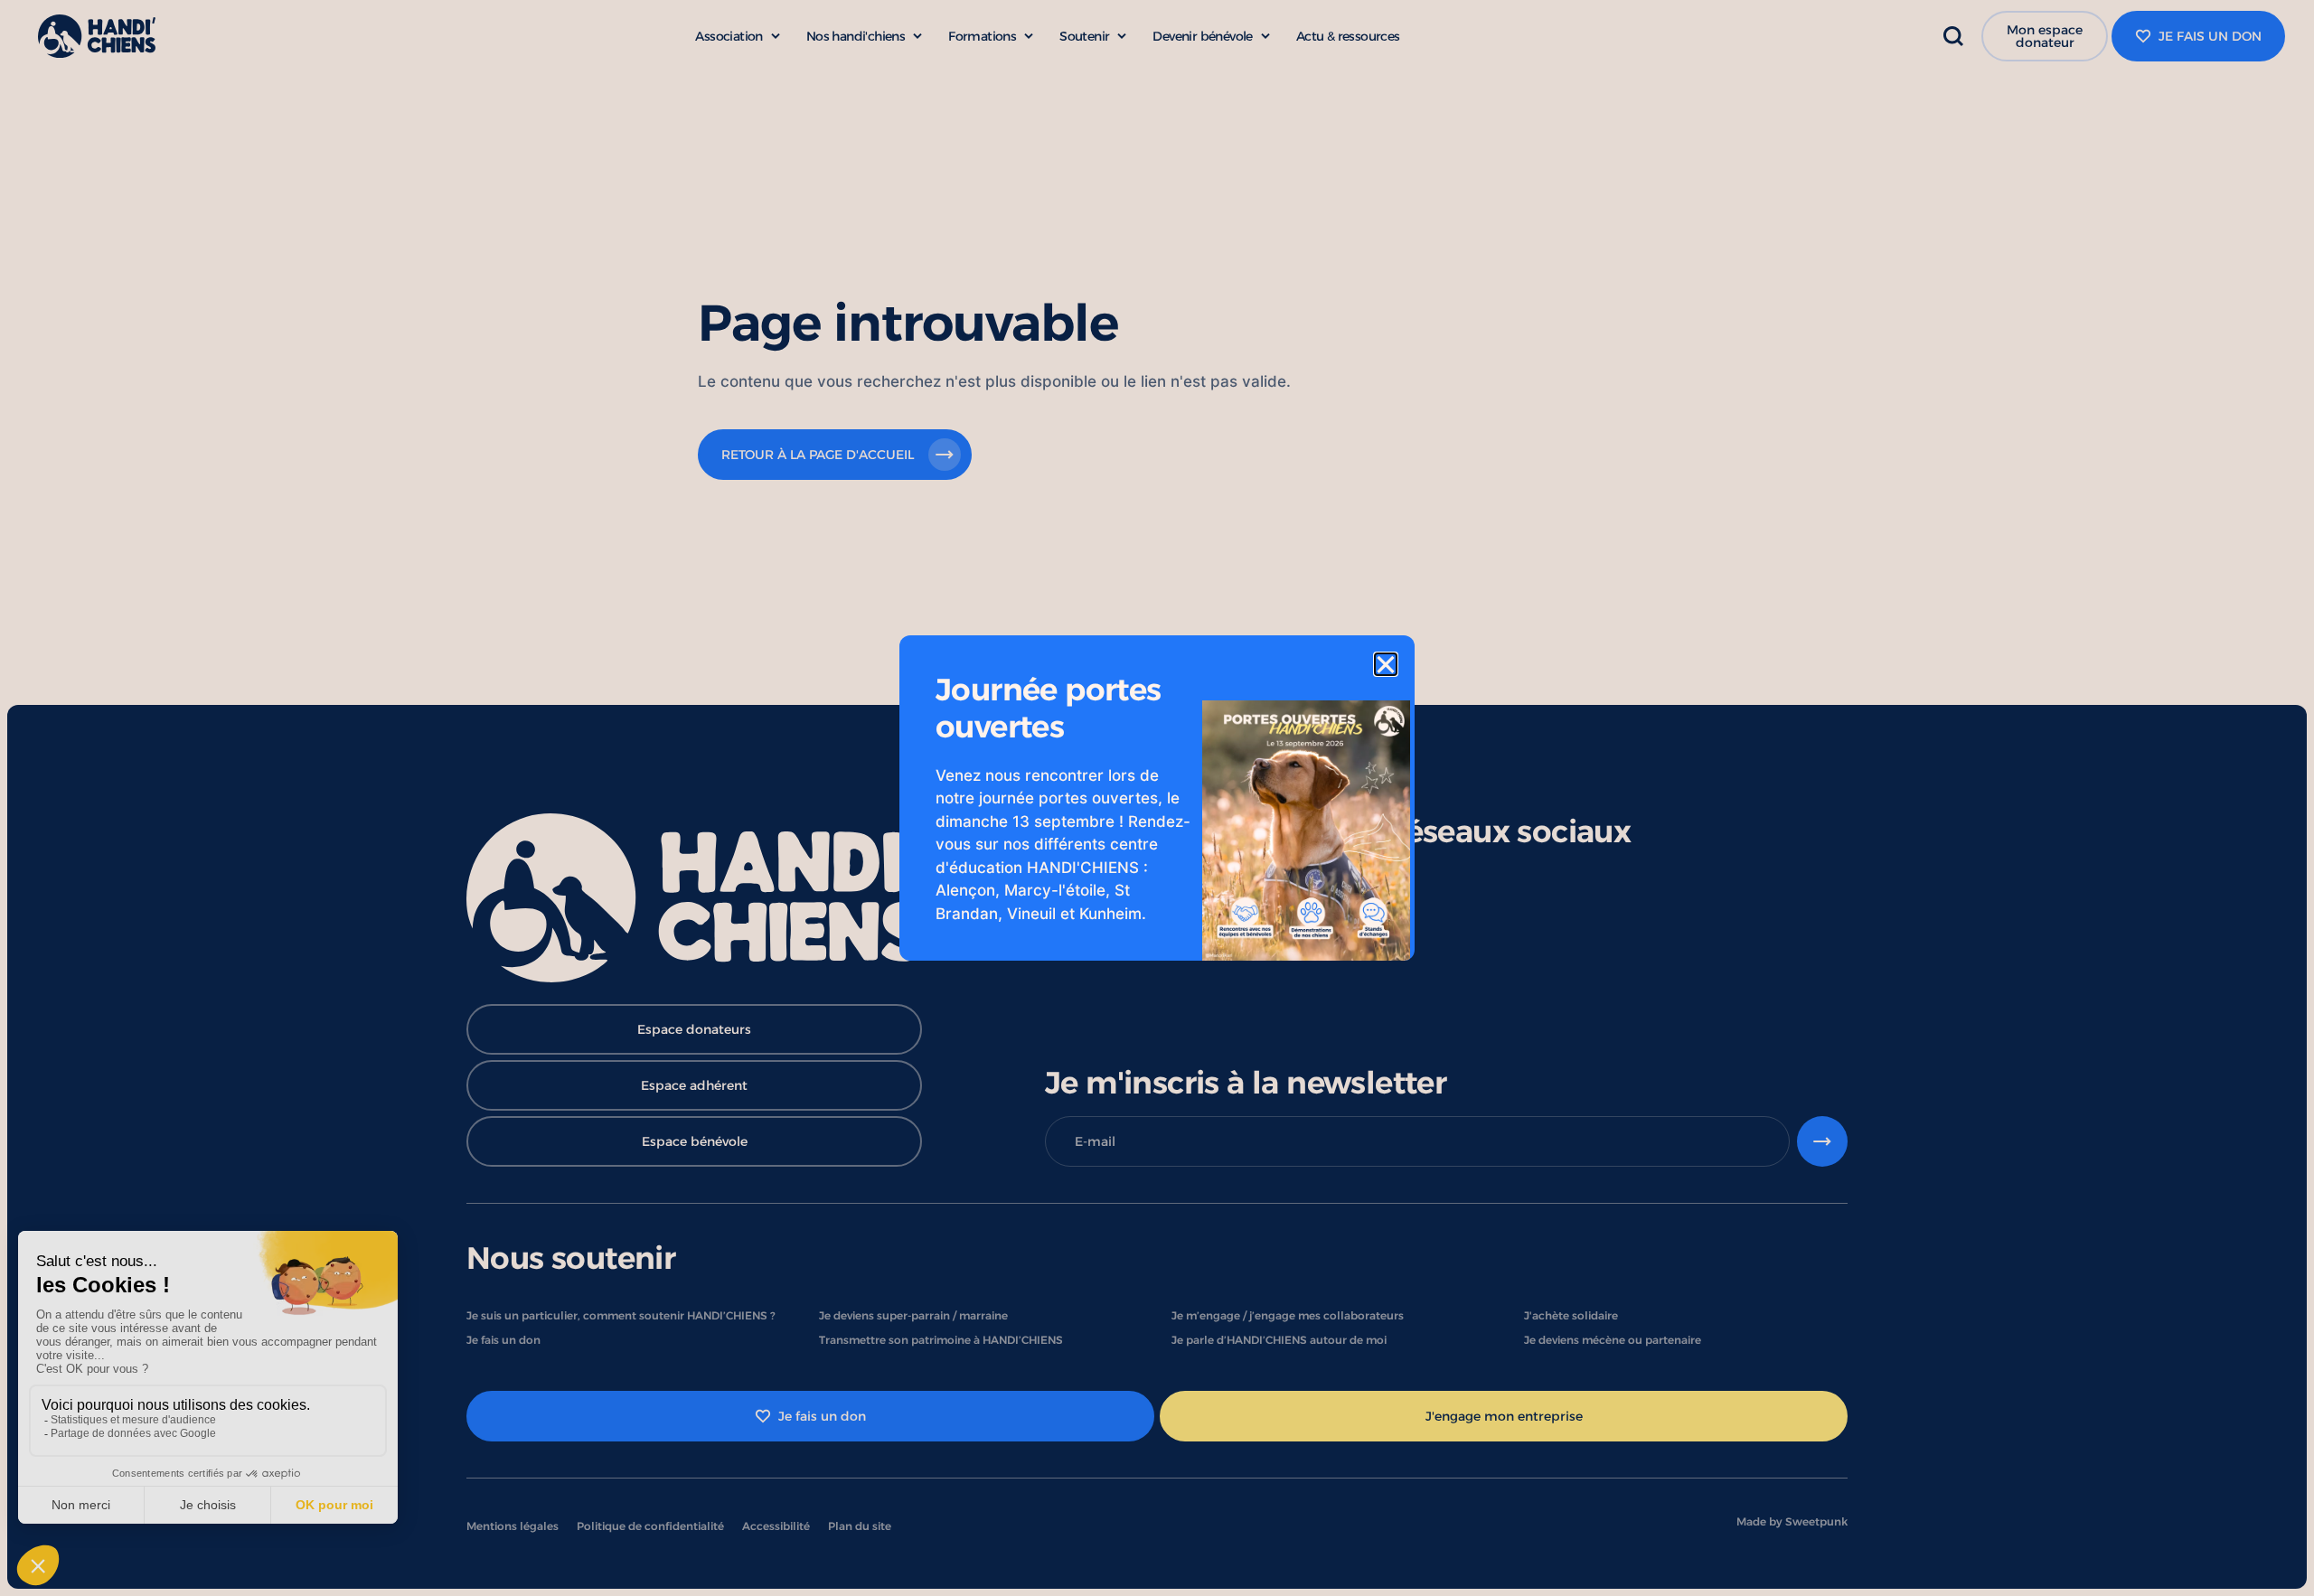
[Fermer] (1386, 664)
